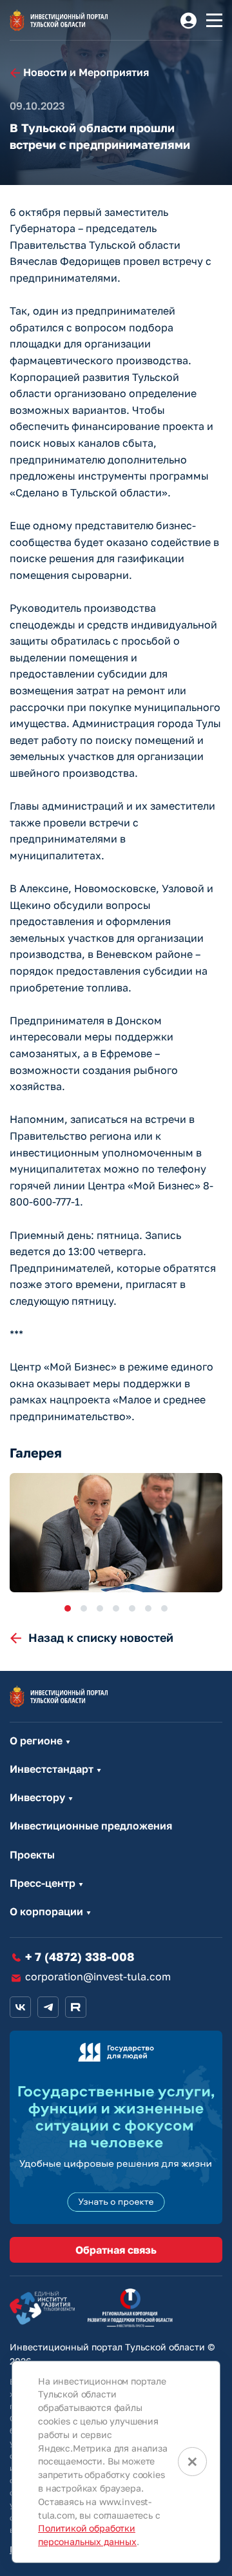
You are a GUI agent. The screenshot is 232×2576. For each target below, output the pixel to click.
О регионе (36, 1741)
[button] (68, 1608)
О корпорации (46, 1912)
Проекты (32, 1855)
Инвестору (37, 1798)
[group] (116, 1533)
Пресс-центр (43, 1883)
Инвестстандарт (52, 1769)
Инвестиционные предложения (91, 1826)
